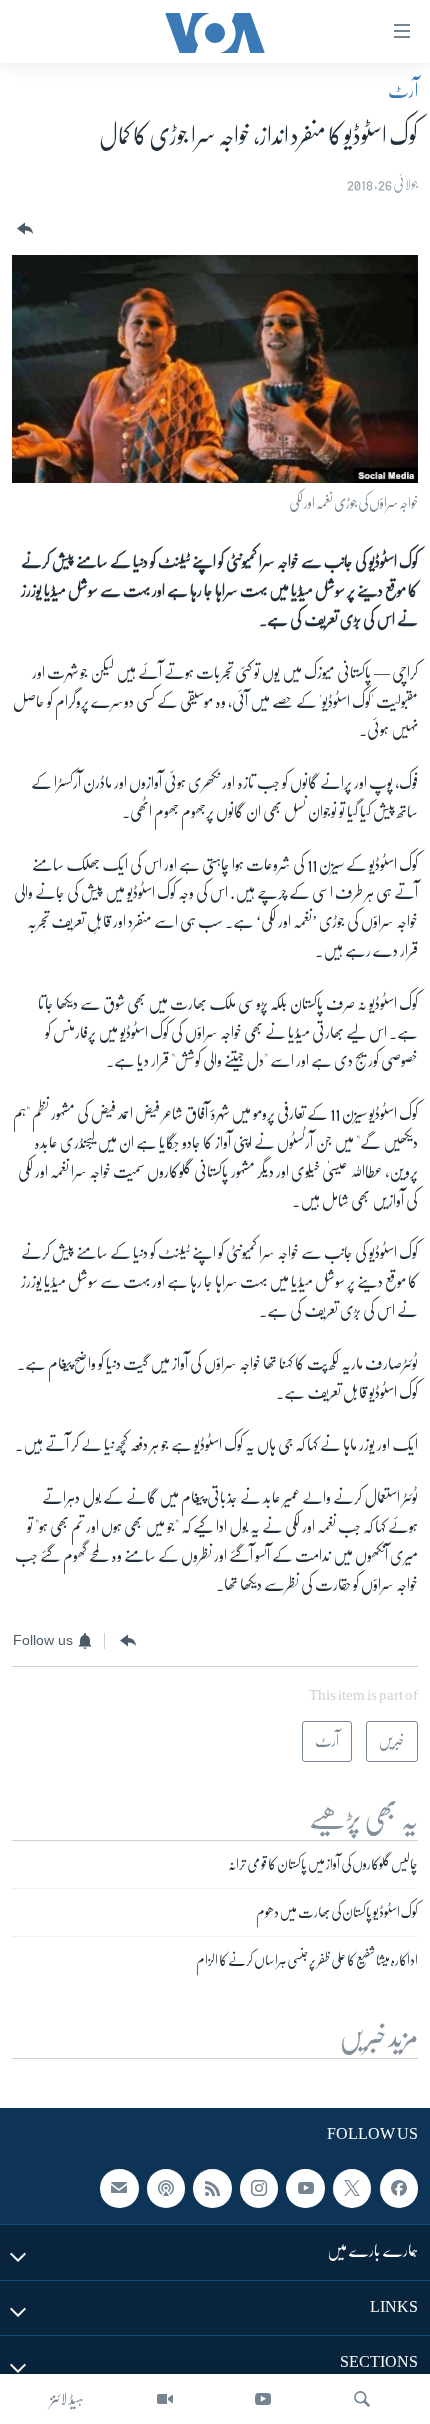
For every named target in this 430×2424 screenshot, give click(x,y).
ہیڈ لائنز (67, 2399)
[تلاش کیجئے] (362, 2399)
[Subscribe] (119, 2189)
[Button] (23, 229)
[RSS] (212, 2189)
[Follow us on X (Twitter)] (352, 2189)
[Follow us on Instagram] (259, 2189)
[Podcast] (166, 2189)
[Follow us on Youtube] (305, 2189)
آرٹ (403, 91)
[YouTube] (263, 2399)
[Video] (165, 2399)
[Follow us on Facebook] (399, 2189)
